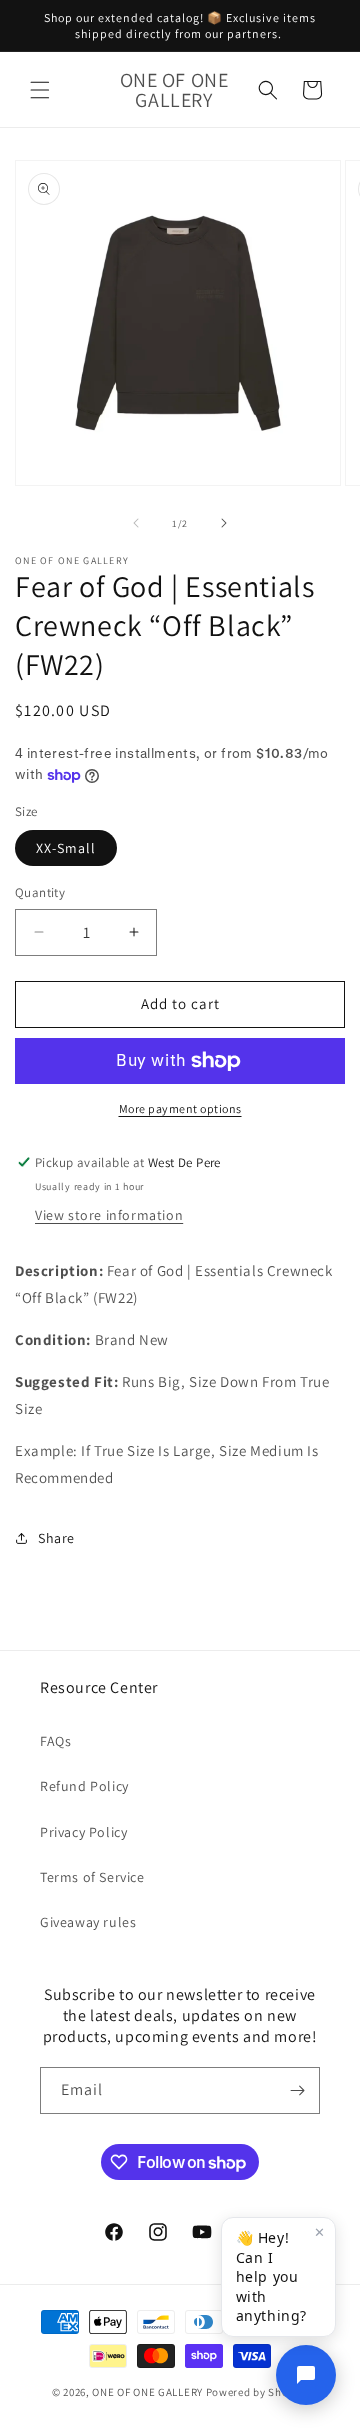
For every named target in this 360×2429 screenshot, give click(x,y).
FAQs (55, 1741)
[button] (40, 90)
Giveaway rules (88, 1922)
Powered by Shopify (257, 2392)
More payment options (180, 1108)
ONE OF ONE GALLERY (147, 2392)
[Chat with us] (306, 2375)
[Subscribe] (297, 2090)
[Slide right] (224, 523)
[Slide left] (136, 523)
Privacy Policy (83, 1832)
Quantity (40, 892)
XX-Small (66, 848)
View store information (109, 1215)
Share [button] (56, 1538)
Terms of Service (92, 1877)
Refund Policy (84, 1786)
